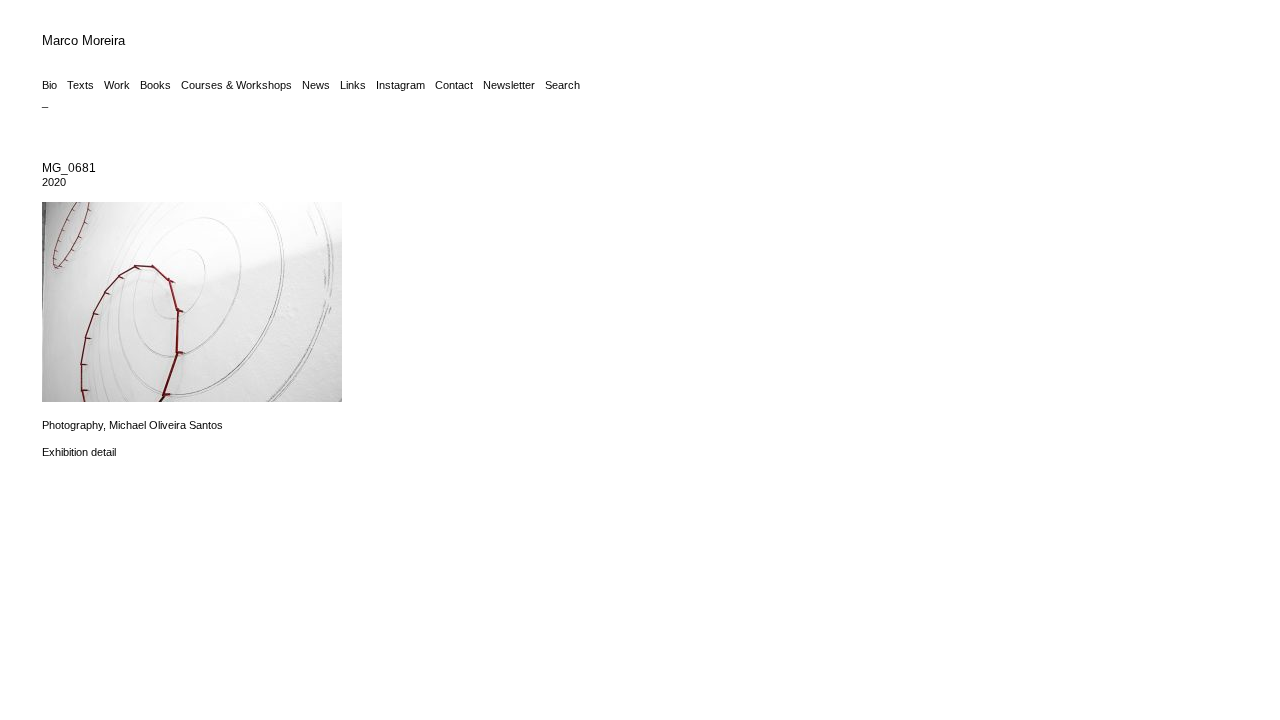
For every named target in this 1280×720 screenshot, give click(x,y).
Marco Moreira (83, 40)
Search (562, 85)
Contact (454, 85)
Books (155, 85)
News (316, 85)
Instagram (400, 85)
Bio (49, 85)
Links (353, 85)
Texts (80, 85)
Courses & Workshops (236, 85)
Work (117, 85)
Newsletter (509, 85)
